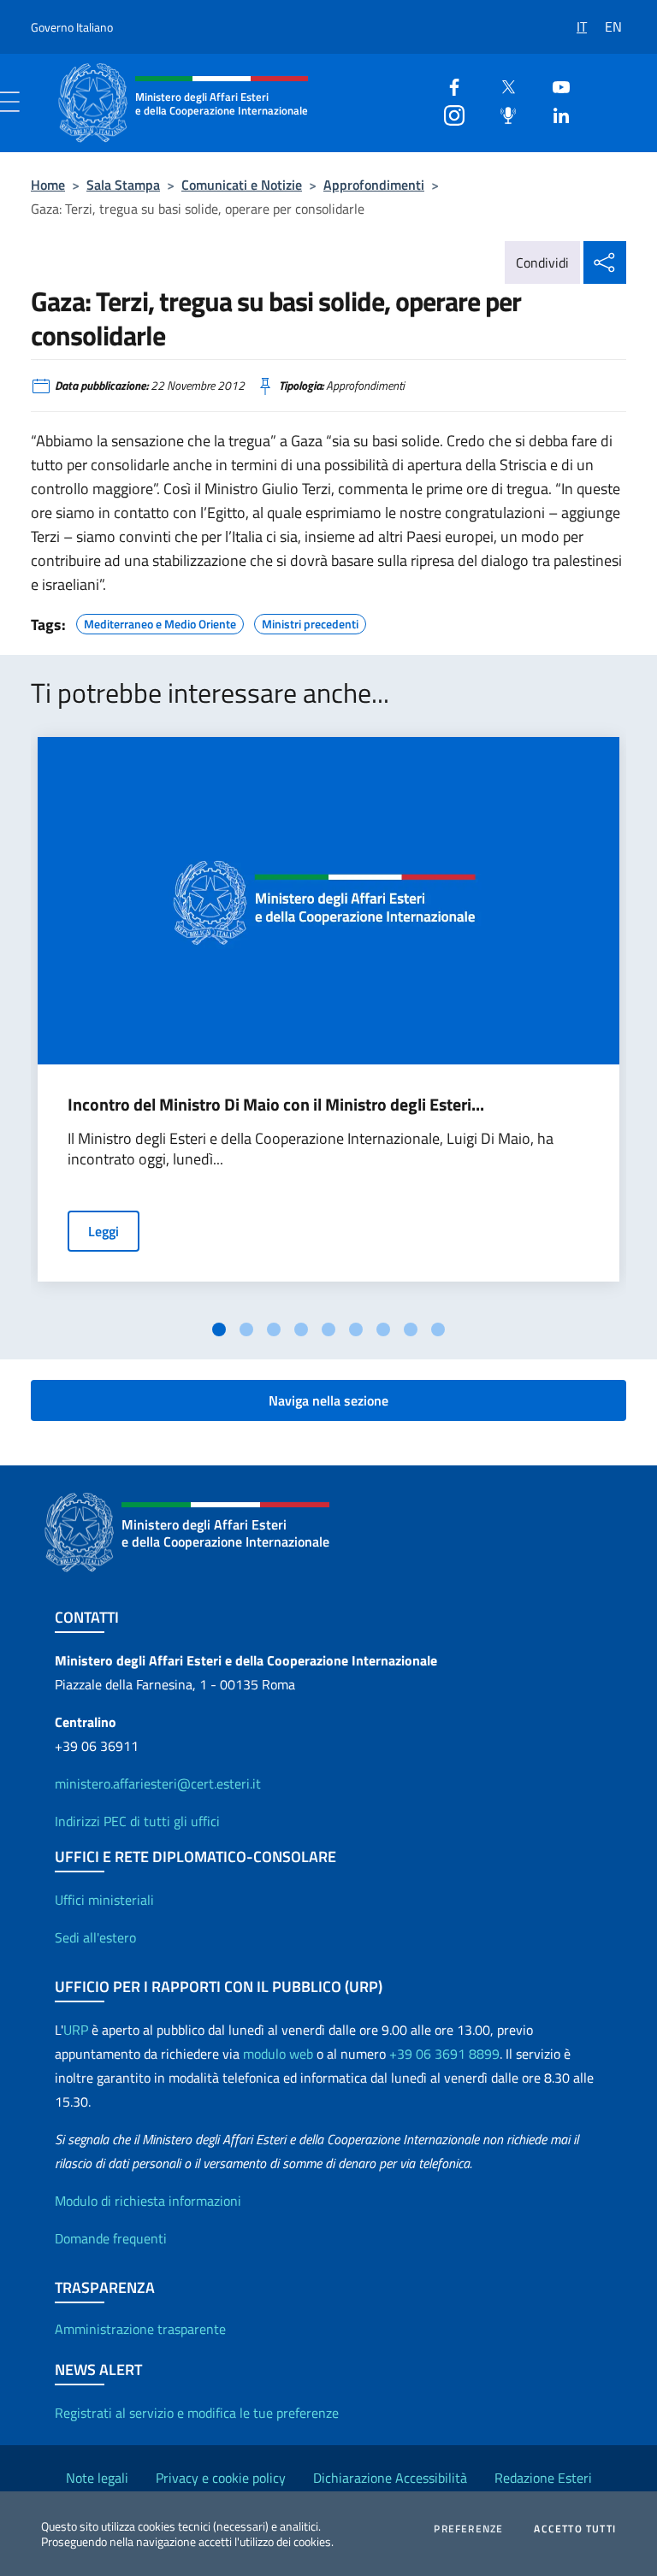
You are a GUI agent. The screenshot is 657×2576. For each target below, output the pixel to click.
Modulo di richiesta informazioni (148, 2201)
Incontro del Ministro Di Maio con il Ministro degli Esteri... (276, 1105)
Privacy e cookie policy (221, 2478)
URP (76, 2030)
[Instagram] (447, 113)
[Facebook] (447, 85)
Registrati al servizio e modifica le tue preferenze (197, 2413)
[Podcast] (501, 113)
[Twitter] (501, 85)
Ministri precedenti (310, 622)
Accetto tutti (575, 2529)
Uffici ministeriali (104, 1900)
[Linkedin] (554, 113)
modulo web (278, 2054)
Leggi (104, 1231)
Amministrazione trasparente (140, 2329)
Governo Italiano (72, 27)
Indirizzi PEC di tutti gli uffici (137, 1821)
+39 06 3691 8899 (444, 2054)
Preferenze (468, 2529)
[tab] (219, 1329)
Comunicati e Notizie (242, 185)
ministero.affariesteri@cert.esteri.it (158, 1783)
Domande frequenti (111, 2238)
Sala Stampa (123, 185)
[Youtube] (554, 85)
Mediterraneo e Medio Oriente (160, 622)
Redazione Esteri (543, 2478)
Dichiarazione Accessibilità (390, 2478)
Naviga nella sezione (328, 1400)
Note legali (97, 2478)
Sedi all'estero (95, 1937)
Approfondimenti (374, 185)
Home (48, 185)
